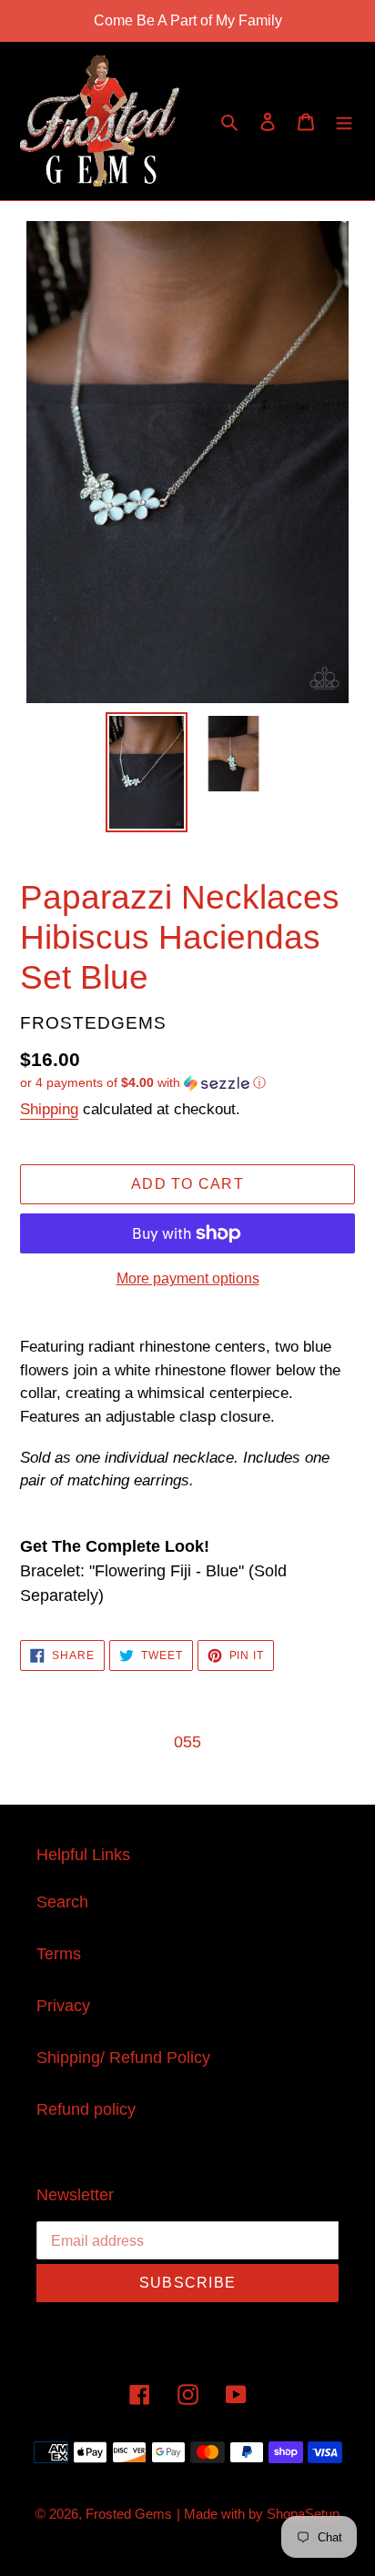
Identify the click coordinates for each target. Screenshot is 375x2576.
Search (62, 1902)
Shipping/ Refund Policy (123, 2058)
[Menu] (344, 121)
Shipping (49, 1109)
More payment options (188, 1278)
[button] (143, 1083)
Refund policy (86, 2109)
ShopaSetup (303, 2514)
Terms (59, 1954)
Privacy (63, 2006)
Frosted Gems (129, 2514)
